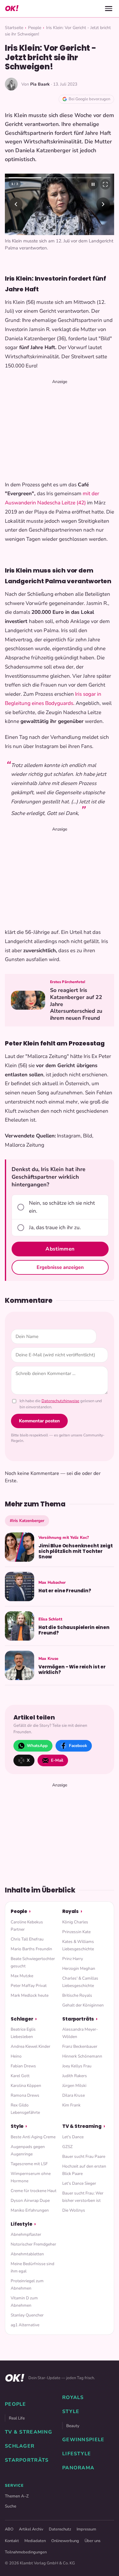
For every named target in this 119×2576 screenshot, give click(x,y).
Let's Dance (73, 2146)
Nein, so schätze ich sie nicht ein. (62, 1217)
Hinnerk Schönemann (82, 2066)
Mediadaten (35, 2550)
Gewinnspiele (83, 2449)
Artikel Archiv (31, 2539)
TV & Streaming (82, 2136)
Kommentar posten (39, 1431)
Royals (70, 1921)
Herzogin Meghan (79, 1978)
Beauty (73, 2435)
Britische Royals (77, 2005)
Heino (16, 2066)
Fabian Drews (23, 2076)
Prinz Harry (73, 1968)
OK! (12, 8)
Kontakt (12, 2550)
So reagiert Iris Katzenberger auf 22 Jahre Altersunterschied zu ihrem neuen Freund (76, 1014)
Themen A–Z (17, 2506)
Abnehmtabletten (27, 2264)
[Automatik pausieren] (93, 184)
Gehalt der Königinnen (83, 2015)
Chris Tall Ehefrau (27, 1949)
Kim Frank (71, 2115)
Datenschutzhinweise (60, 1411)
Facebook (78, 1755)
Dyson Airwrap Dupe (30, 2210)
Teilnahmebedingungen (26, 2562)
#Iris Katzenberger (27, 1530)
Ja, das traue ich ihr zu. (55, 1237)
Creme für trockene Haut (34, 2200)
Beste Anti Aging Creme (33, 2146)
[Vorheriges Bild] (16, 209)
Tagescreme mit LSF (29, 2173)
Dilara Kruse (74, 2105)
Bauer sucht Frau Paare (84, 2166)
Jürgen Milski (74, 2095)
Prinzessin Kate (76, 1941)
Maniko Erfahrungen (30, 2220)
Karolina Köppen (26, 2095)
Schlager (22, 2028)
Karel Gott (20, 2086)
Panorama (78, 2477)
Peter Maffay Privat (29, 1995)
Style (17, 2136)
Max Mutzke (22, 1985)
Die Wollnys (74, 2220)
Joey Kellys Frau (77, 2076)
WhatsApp (37, 1755)
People (35, 28)
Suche (11, 2516)
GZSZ (67, 2156)
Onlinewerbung (65, 2550)
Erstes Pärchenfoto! (68, 991)
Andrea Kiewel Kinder (31, 2056)
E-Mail (57, 1770)
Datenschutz (60, 2539)
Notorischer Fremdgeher (33, 2254)
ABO (9, 2539)
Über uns (92, 2550)
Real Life (17, 2428)
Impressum (86, 2539)
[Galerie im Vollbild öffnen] (105, 184)
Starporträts (78, 2028)
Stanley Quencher (27, 2325)
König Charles (75, 1931)
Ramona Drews (25, 2105)
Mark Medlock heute (30, 2005)
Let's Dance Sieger (79, 2193)
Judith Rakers (75, 2086)
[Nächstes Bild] (103, 209)
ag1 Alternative (25, 2335)
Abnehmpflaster (26, 2244)
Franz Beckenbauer (80, 2056)
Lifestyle (22, 2233)
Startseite (14, 28)
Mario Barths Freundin (31, 1958)
